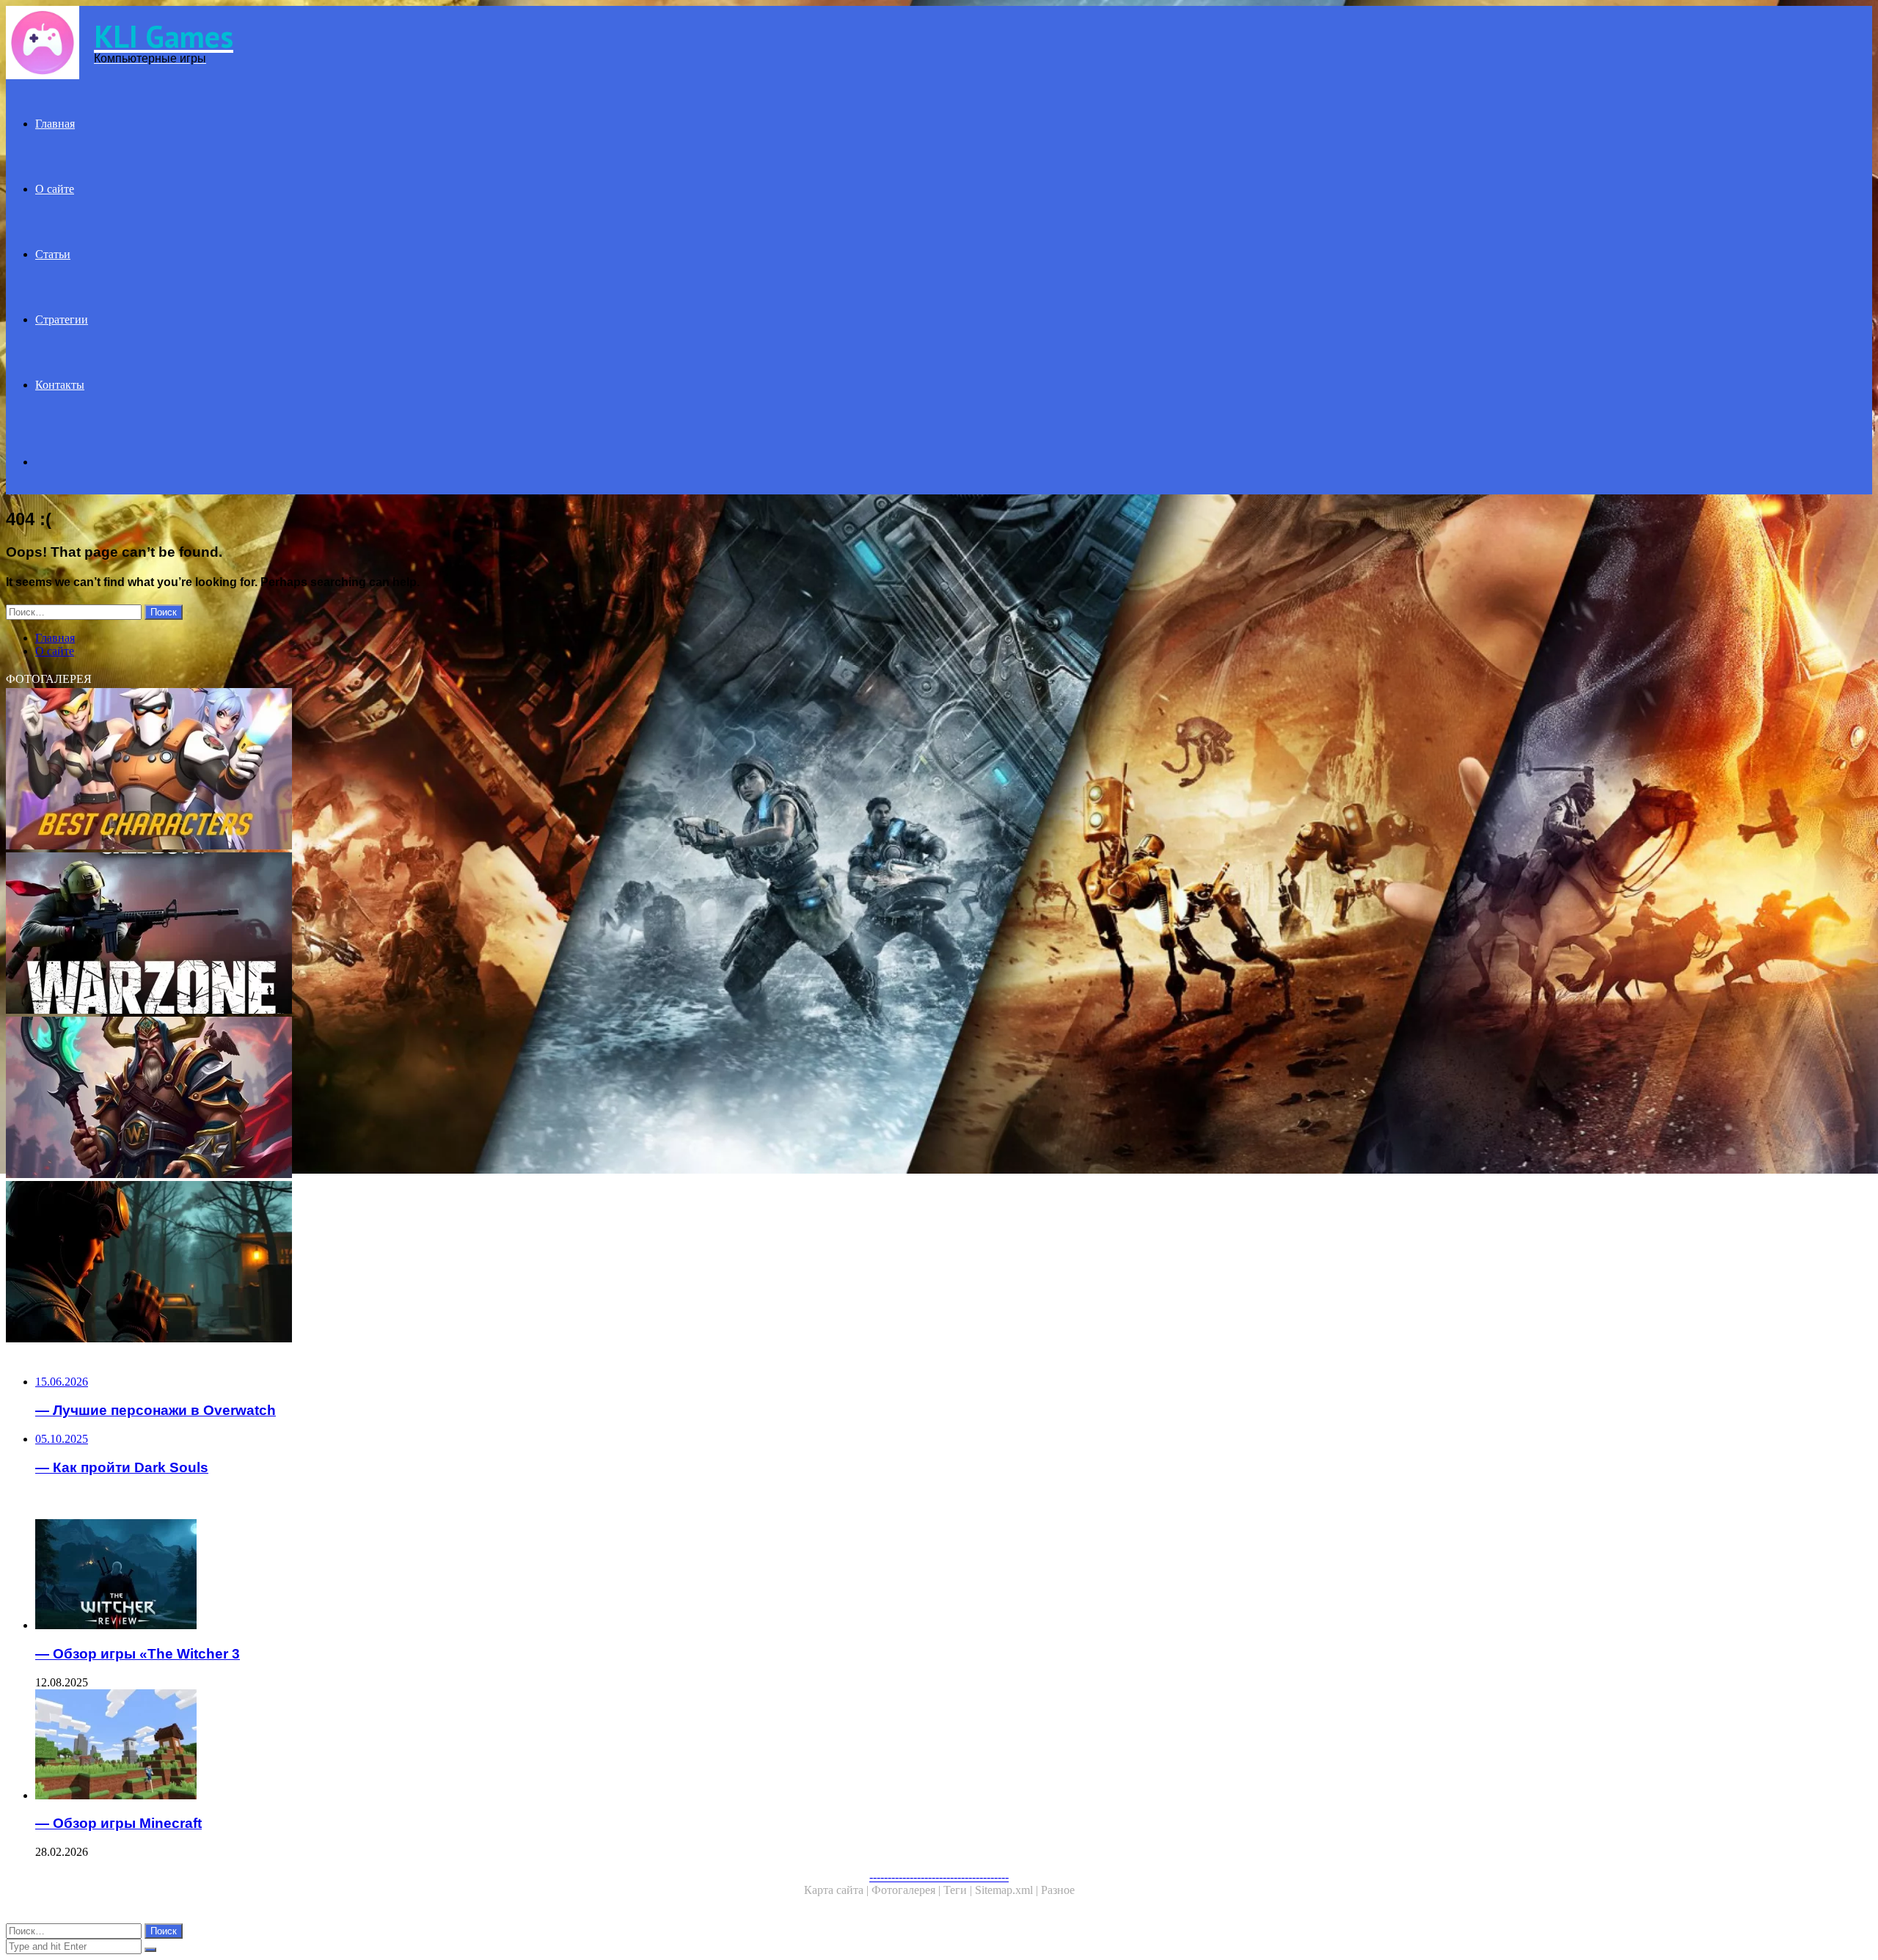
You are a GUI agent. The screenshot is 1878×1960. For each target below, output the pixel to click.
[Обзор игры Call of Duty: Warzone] (446, 935)
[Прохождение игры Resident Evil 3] (446, 1263)
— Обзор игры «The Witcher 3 (138, 1654)
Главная (55, 124)
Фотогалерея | (907, 1890)
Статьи (53, 254)
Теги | (959, 1890)
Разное (1058, 1890)
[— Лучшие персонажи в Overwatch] (446, 770)
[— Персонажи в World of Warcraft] (446, 1099)
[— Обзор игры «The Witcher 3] (461, 1576)
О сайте (55, 189)
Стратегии (62, 319)
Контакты (60, 385)
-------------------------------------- (939, 1877)
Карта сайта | (838, 1890)
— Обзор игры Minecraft (118, 1823)
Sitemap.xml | (1008, 1890)
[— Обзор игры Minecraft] (461, 1746)
